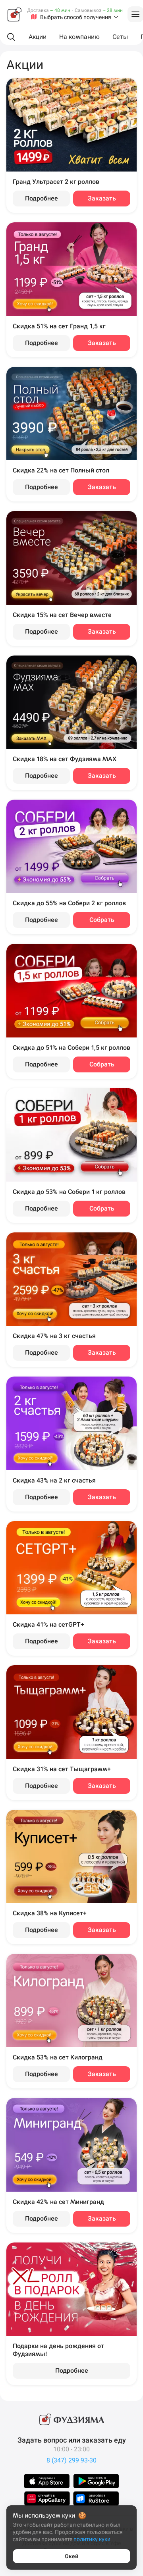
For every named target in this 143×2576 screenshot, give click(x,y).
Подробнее (42, 198)
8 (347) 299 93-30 (71, 2460)
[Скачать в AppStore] (47, 2481)
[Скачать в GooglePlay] (96, 2481)
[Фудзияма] (14, 14)
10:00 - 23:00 (71, 2449)
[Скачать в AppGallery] (47, 2499)
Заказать (102, 198)
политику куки (92, 2539)
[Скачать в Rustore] (96, 2499)
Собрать (102, 920)
